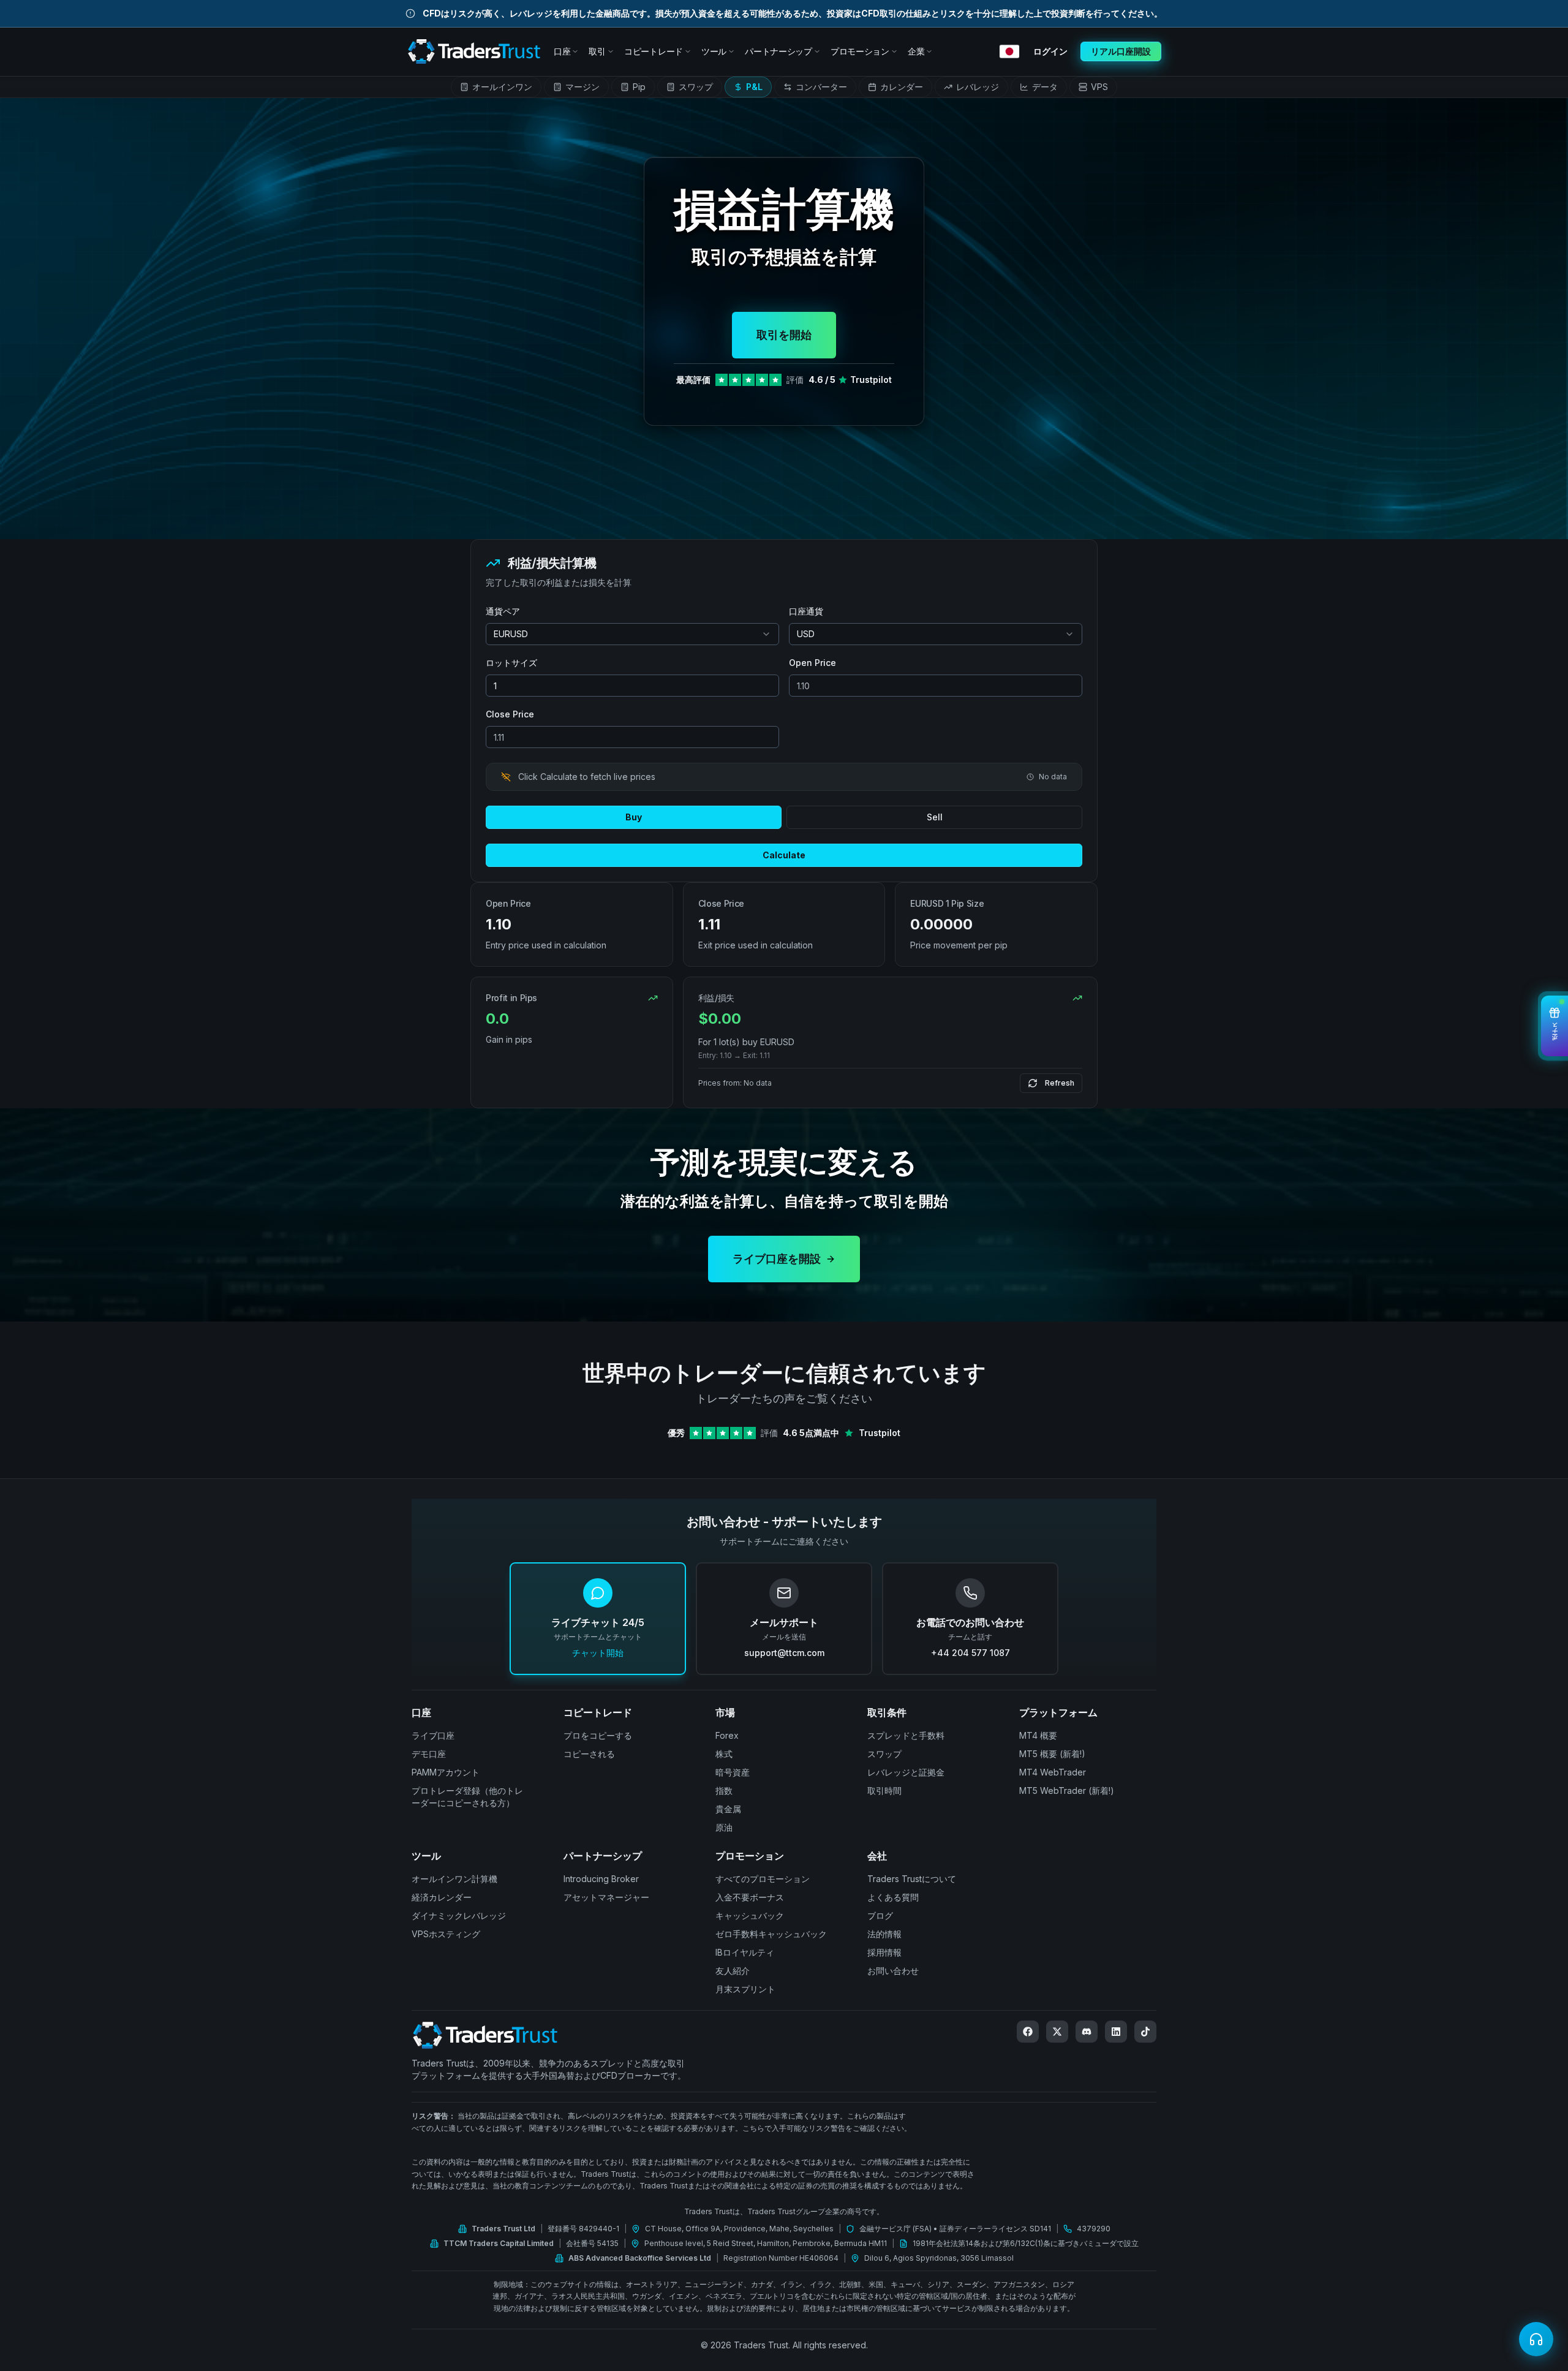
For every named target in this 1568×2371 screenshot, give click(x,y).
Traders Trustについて (912, 1879)
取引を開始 (784, 335)
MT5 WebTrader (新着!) (1067, 1791)
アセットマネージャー (606, 1897)
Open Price (812, 663)
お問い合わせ (893, 1971)
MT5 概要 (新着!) (1052, 1754)
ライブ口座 (433, 1735)
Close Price (510, 714)
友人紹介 (733, 1971)
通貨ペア (503, 611)
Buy (634, 817)
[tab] (496, 87)
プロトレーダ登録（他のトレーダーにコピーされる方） (467, 1797)
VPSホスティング (446, 1934)
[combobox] (632, 634)
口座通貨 (806, 611)
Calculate (784, 855)
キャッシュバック (750, 1915)
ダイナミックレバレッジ (459, 1915)
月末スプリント (745, 1989)
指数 (724, 1791)
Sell (935, 817)
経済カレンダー (442, 1897)
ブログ (880, 1915)
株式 (724, 1754)
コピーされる (589, 1754)
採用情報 (884, 1952)
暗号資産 (733, 1772)
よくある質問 (893, 1897)
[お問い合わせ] (1536, 2339)
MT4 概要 (1038, 1735)
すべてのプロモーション (763, 1879)
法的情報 (884, 1934)
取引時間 (884, 1791)
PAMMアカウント (446, 1772)
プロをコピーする (598, 1735)
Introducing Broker (601, 1879)
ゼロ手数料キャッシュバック (771, 1934)
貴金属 (728, 1809)
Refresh (1060, 1083)
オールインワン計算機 (454, 1879)
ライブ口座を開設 (777, 1259)
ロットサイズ (511, 663)
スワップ (884, 1754)
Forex (727, 1735)
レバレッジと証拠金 (906, 1772)
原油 (724, 1827)
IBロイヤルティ (745, 1952)
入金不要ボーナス (750, 1897)
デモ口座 (429, 1754)
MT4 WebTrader (1053, 1772)
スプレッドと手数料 (906, 1735)
